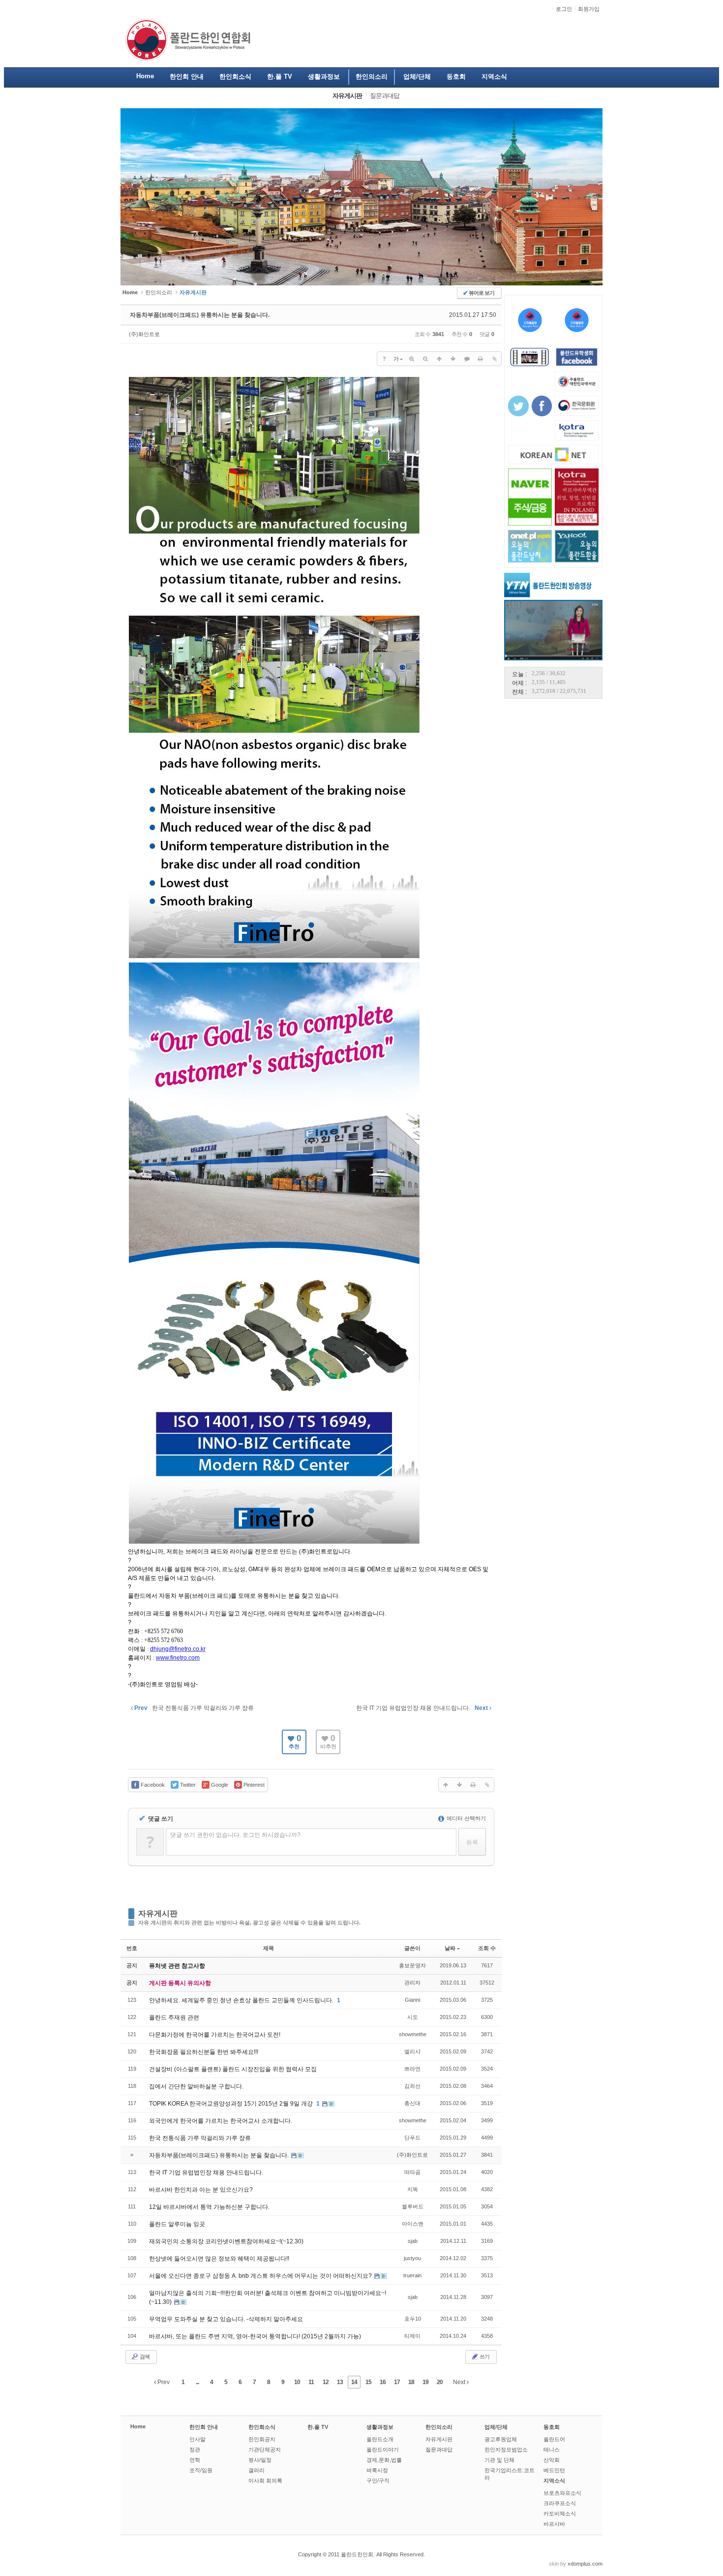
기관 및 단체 (499, 2460)
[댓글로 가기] (467, 359)
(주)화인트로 (144, 334)
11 (311, 2382)
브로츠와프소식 (562, 2493)
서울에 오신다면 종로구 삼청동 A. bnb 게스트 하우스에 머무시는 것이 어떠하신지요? (261, 2276)
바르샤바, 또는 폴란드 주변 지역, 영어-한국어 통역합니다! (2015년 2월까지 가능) (255, 2336)
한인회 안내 (204, 2427)
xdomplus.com (585, 2564)
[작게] (425, 359)
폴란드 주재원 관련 (174, 2017)
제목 (269, 1948)
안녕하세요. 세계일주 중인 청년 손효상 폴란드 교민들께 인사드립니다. (242, 2000)
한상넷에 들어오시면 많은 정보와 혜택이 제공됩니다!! (219, 2259)
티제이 (412, 2336)
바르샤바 (554, 2524)
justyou (412, 2258)
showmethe (413, 2034)
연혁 (195, 2460)
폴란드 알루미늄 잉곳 (177, 2224)
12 (326, 2382)
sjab (413, 2241)
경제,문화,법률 (384, 2460)
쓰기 (484, 2357)
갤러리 (256, 2470)
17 (397, 2382)
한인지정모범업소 (506, 2450)
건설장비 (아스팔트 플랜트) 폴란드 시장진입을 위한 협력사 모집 (233, 2069)
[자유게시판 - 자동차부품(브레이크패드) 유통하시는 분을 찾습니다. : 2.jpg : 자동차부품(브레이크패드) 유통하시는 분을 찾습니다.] (274, 957)
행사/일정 (260, 2460)
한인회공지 (262, 2439)
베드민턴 (554, 2470)
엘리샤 (412, 2051)
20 (440, 2382)
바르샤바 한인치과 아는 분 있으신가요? (201, 2190)
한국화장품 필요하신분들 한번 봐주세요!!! (204, 2052)
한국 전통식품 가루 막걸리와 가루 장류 (200, 2138)
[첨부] (494, 359)
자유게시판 (158, 1913)
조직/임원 (201, 2470)
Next (460, 2382)
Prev (163, 2382)
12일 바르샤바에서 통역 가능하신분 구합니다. (209, 2207)
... (197, 2382)
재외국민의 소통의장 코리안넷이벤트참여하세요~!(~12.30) (226, 2241)
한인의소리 (159, 292)
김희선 (412, 2086)
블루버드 (413, 2206)
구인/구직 (378, 2481)
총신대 (412, 2103)
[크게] (412, 359)
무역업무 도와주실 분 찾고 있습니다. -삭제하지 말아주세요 (226, 2319)
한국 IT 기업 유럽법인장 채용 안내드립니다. (206, 2173)
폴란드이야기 (383, 2450)
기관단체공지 (265, 2450)
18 (411, 2382)
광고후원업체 (501, 2439)
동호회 (552, 2427)
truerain (412, 2275)
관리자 (412, 1983)
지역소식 (554, 2481)
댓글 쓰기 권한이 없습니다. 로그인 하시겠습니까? (235, 1835)
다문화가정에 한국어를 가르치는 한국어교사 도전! (215, 2035)
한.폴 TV (318, 2427)
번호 (132, 1948)
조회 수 (487, 1948)
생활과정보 (380, 2427)
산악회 (552, 2460)
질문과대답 (439, 2450)
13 (340, 2382)
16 (383, 2382)
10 (297, 2382)
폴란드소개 (380, 2439)
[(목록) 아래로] (453, 359)
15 (368, 2382)
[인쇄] (481, 359)
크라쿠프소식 (560, 2503)
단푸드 (412, 2138)
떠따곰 (412, 2172)
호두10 (413, 2319)
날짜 (450, 1948)
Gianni (412, 2000)
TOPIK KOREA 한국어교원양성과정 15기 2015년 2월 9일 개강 (232, 2104)
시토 (413, 2017)
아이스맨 (413, 2224)
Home (138, 2426)
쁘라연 (412, 2069)
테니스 (552, 2450)
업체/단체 (496, 2427)
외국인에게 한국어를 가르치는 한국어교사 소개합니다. (221, 2121)
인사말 (197, 2439)
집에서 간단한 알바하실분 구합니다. (196, 2086)
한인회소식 (262, 2427)
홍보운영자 (412, 1965)
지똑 (413, 2189)
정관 (195, 2450)
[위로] (439, 359)
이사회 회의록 (265, 2481)
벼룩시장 (377, 2470)
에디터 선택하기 (466, 1818)
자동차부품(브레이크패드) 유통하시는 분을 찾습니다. (200, 315)
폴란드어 (554, 2439)
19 (425, 2382)
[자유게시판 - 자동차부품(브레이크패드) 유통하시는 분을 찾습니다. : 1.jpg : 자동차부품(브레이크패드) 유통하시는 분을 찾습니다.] (274, 1543)
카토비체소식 (560, 2514)
